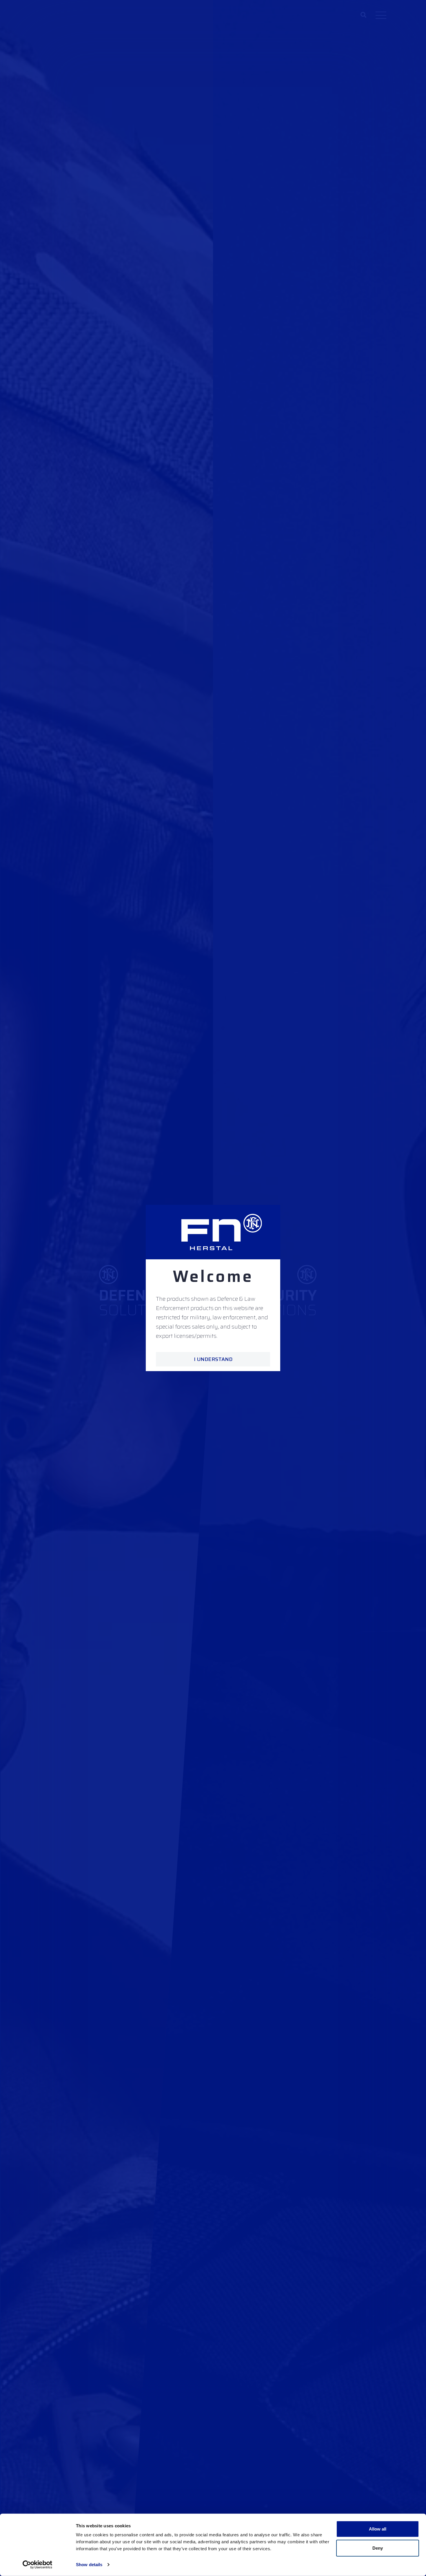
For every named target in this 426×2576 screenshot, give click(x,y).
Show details (89, 2565)
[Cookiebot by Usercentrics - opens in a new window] (38, 2565)
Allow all (378, 2529)
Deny (378, 2548)
